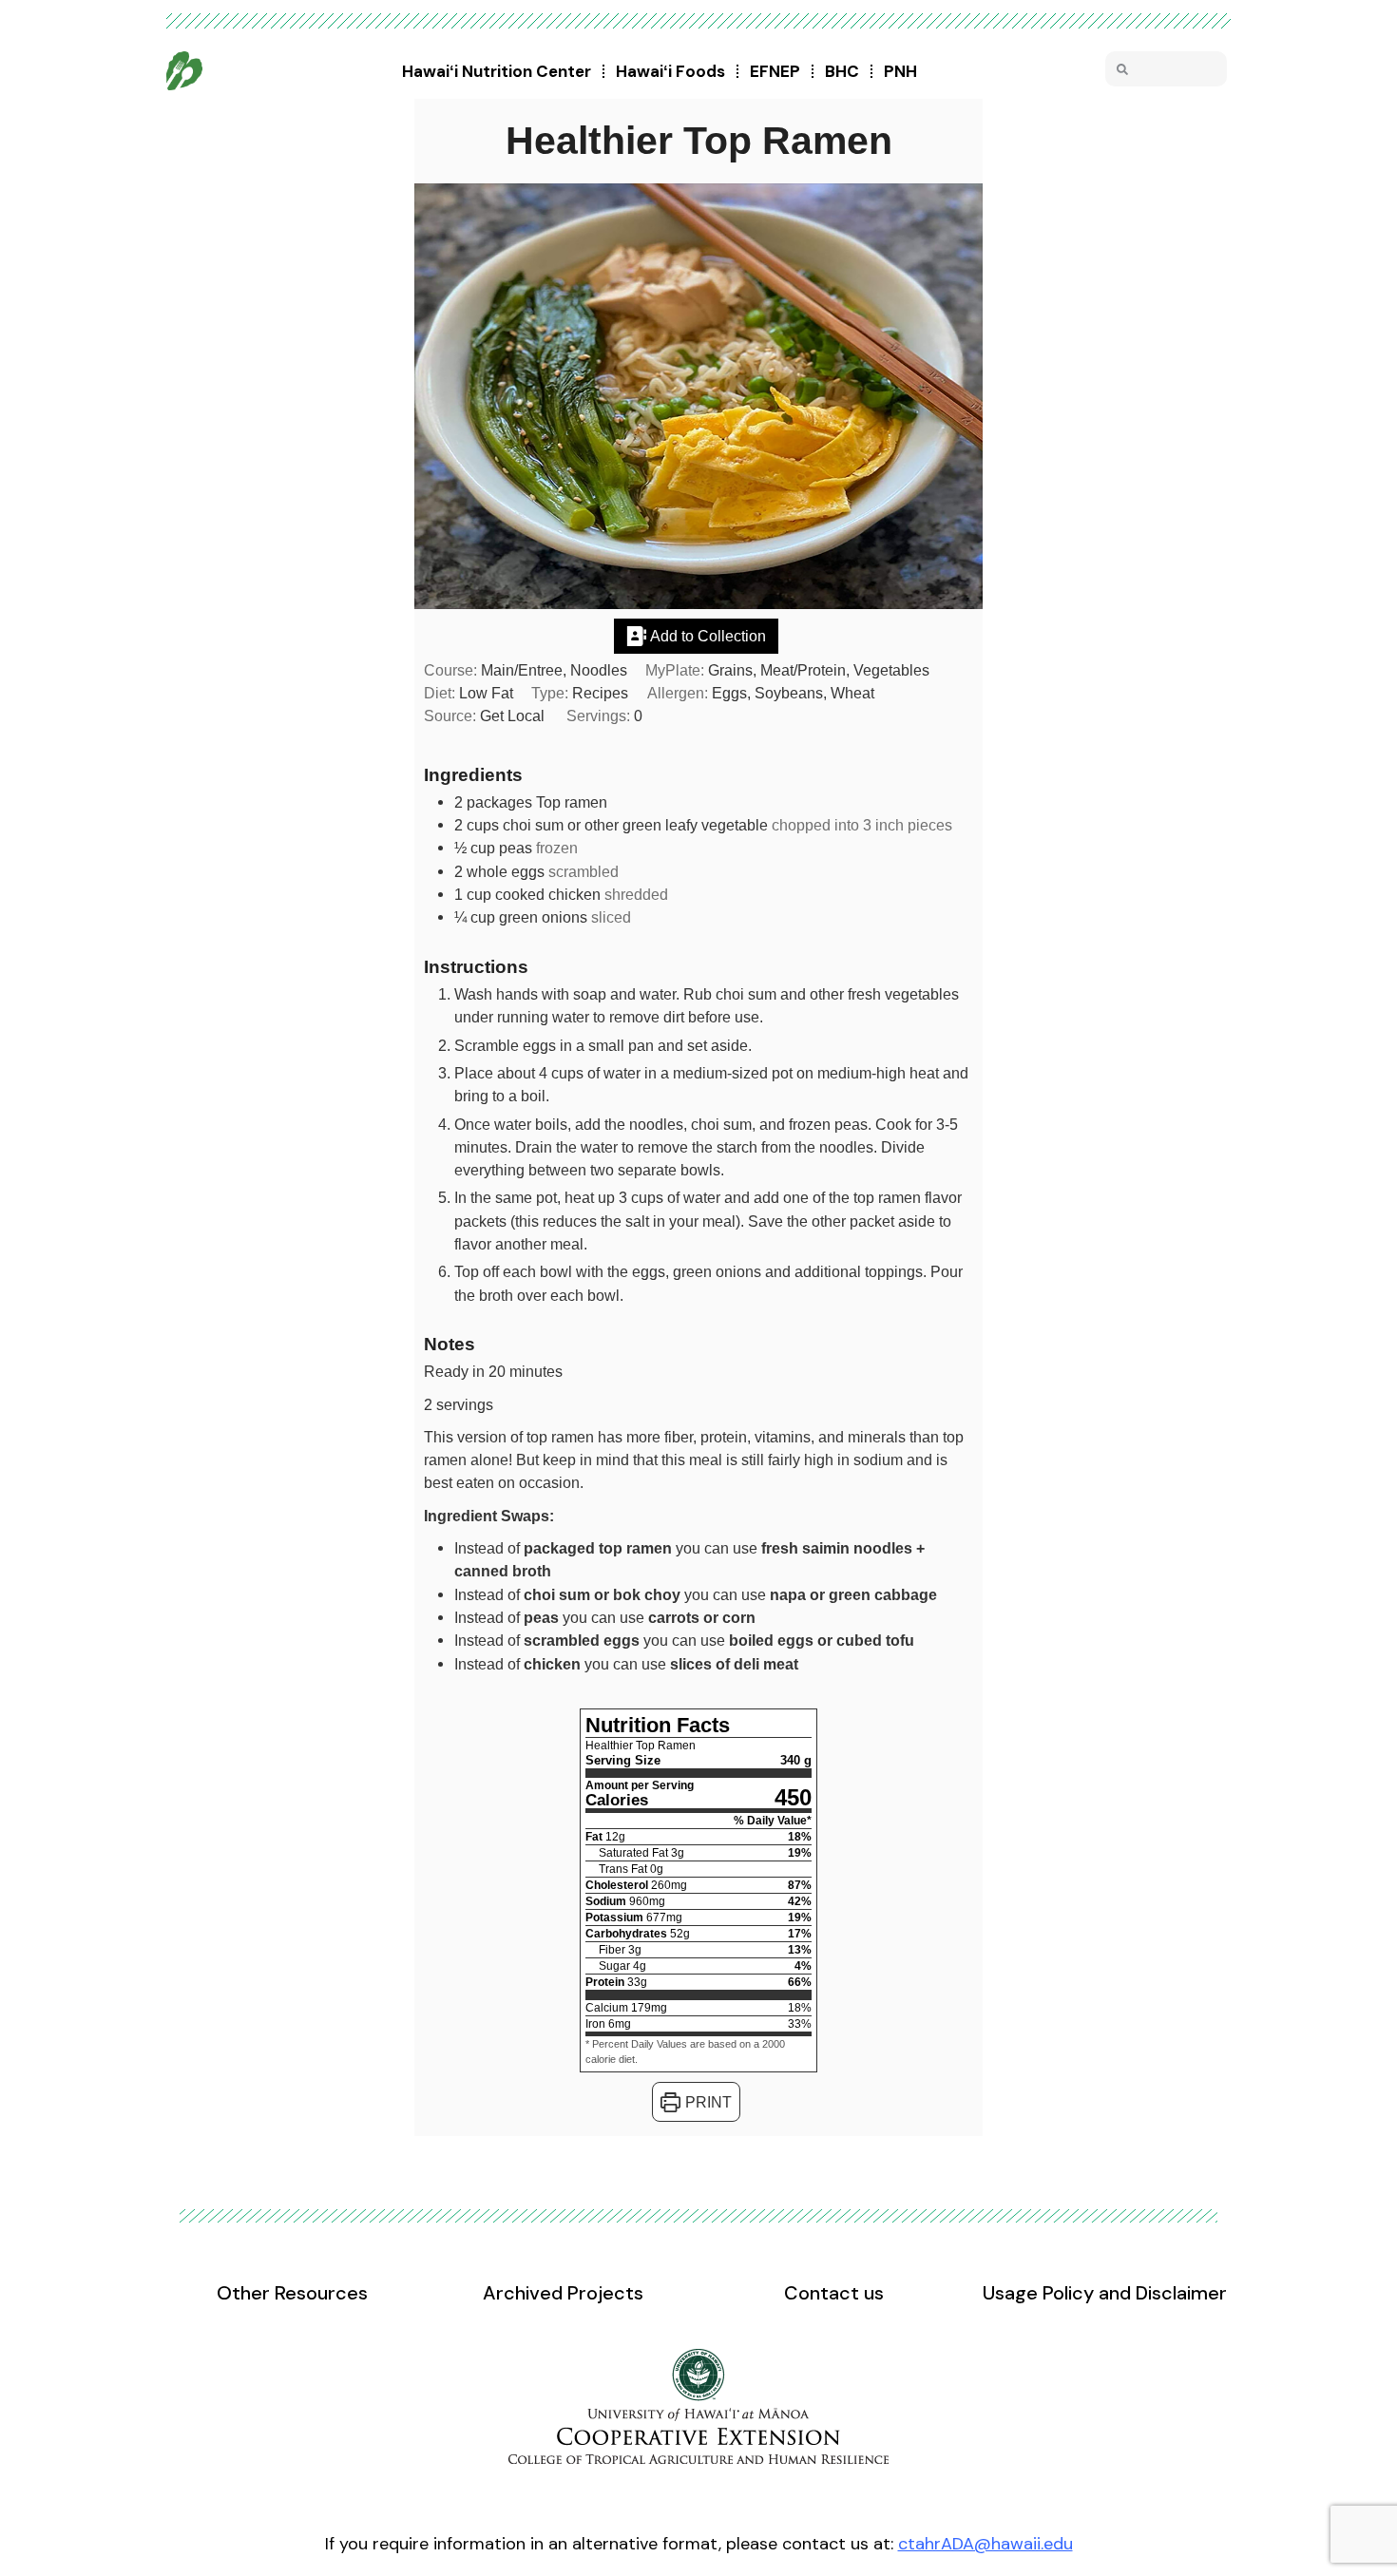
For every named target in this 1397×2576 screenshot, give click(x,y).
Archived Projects (563, 2293)
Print (707, 2102)
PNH (900, 71)
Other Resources (292, 2293)
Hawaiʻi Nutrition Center (497, 71)
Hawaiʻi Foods (670, 71)
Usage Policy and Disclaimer (1105, 2293)
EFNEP (775, 71)
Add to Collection (707, 636)
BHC (842, 71)
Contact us (834, 2293)
